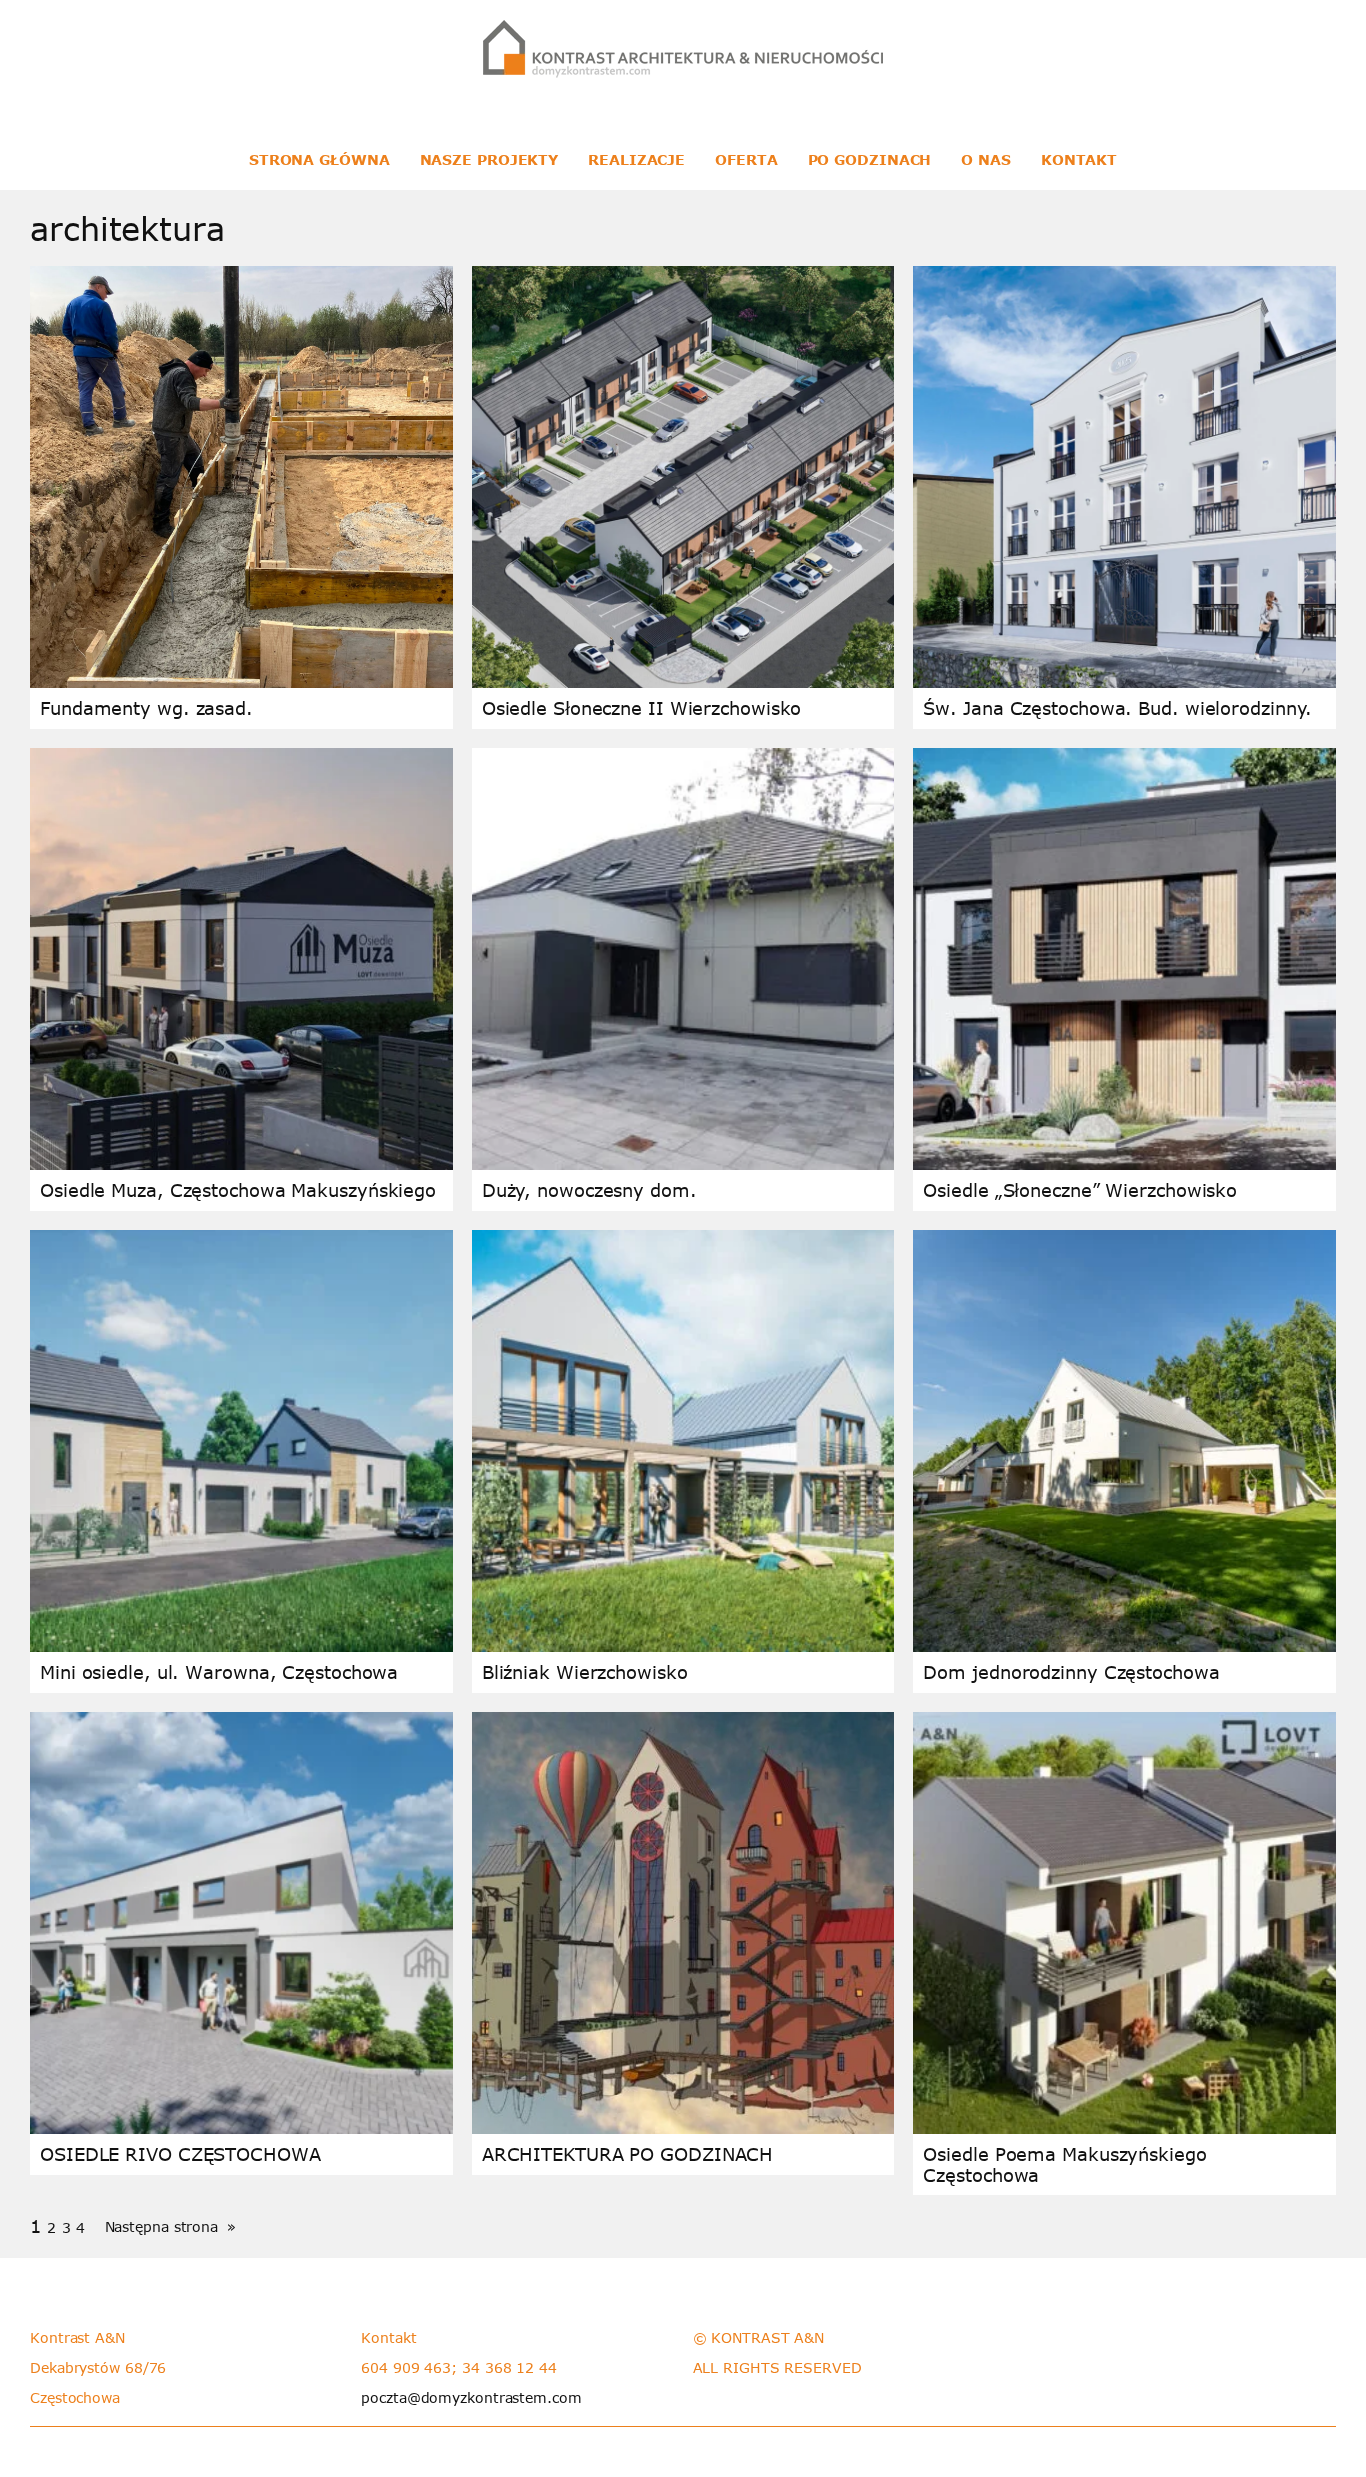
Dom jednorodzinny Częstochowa (1071, 1672)
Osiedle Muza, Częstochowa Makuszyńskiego (238, 1190)
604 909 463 (406, 2367)
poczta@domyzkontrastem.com (471, 2397)
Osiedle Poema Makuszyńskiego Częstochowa (1064, 2164)
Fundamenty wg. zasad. (146, 708)
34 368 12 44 (509, 2367)
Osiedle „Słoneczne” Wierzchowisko (1080, 1190)
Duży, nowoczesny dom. (589, 1190)
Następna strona (170, 2226)
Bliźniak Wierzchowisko (585, 1672)
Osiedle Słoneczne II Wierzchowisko (642, 708)
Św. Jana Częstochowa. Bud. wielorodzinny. (1117, 708)
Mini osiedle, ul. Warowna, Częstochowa (219, 1672)
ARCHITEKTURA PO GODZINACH (628, 2154)
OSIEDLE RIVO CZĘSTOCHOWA (180, 2154)
